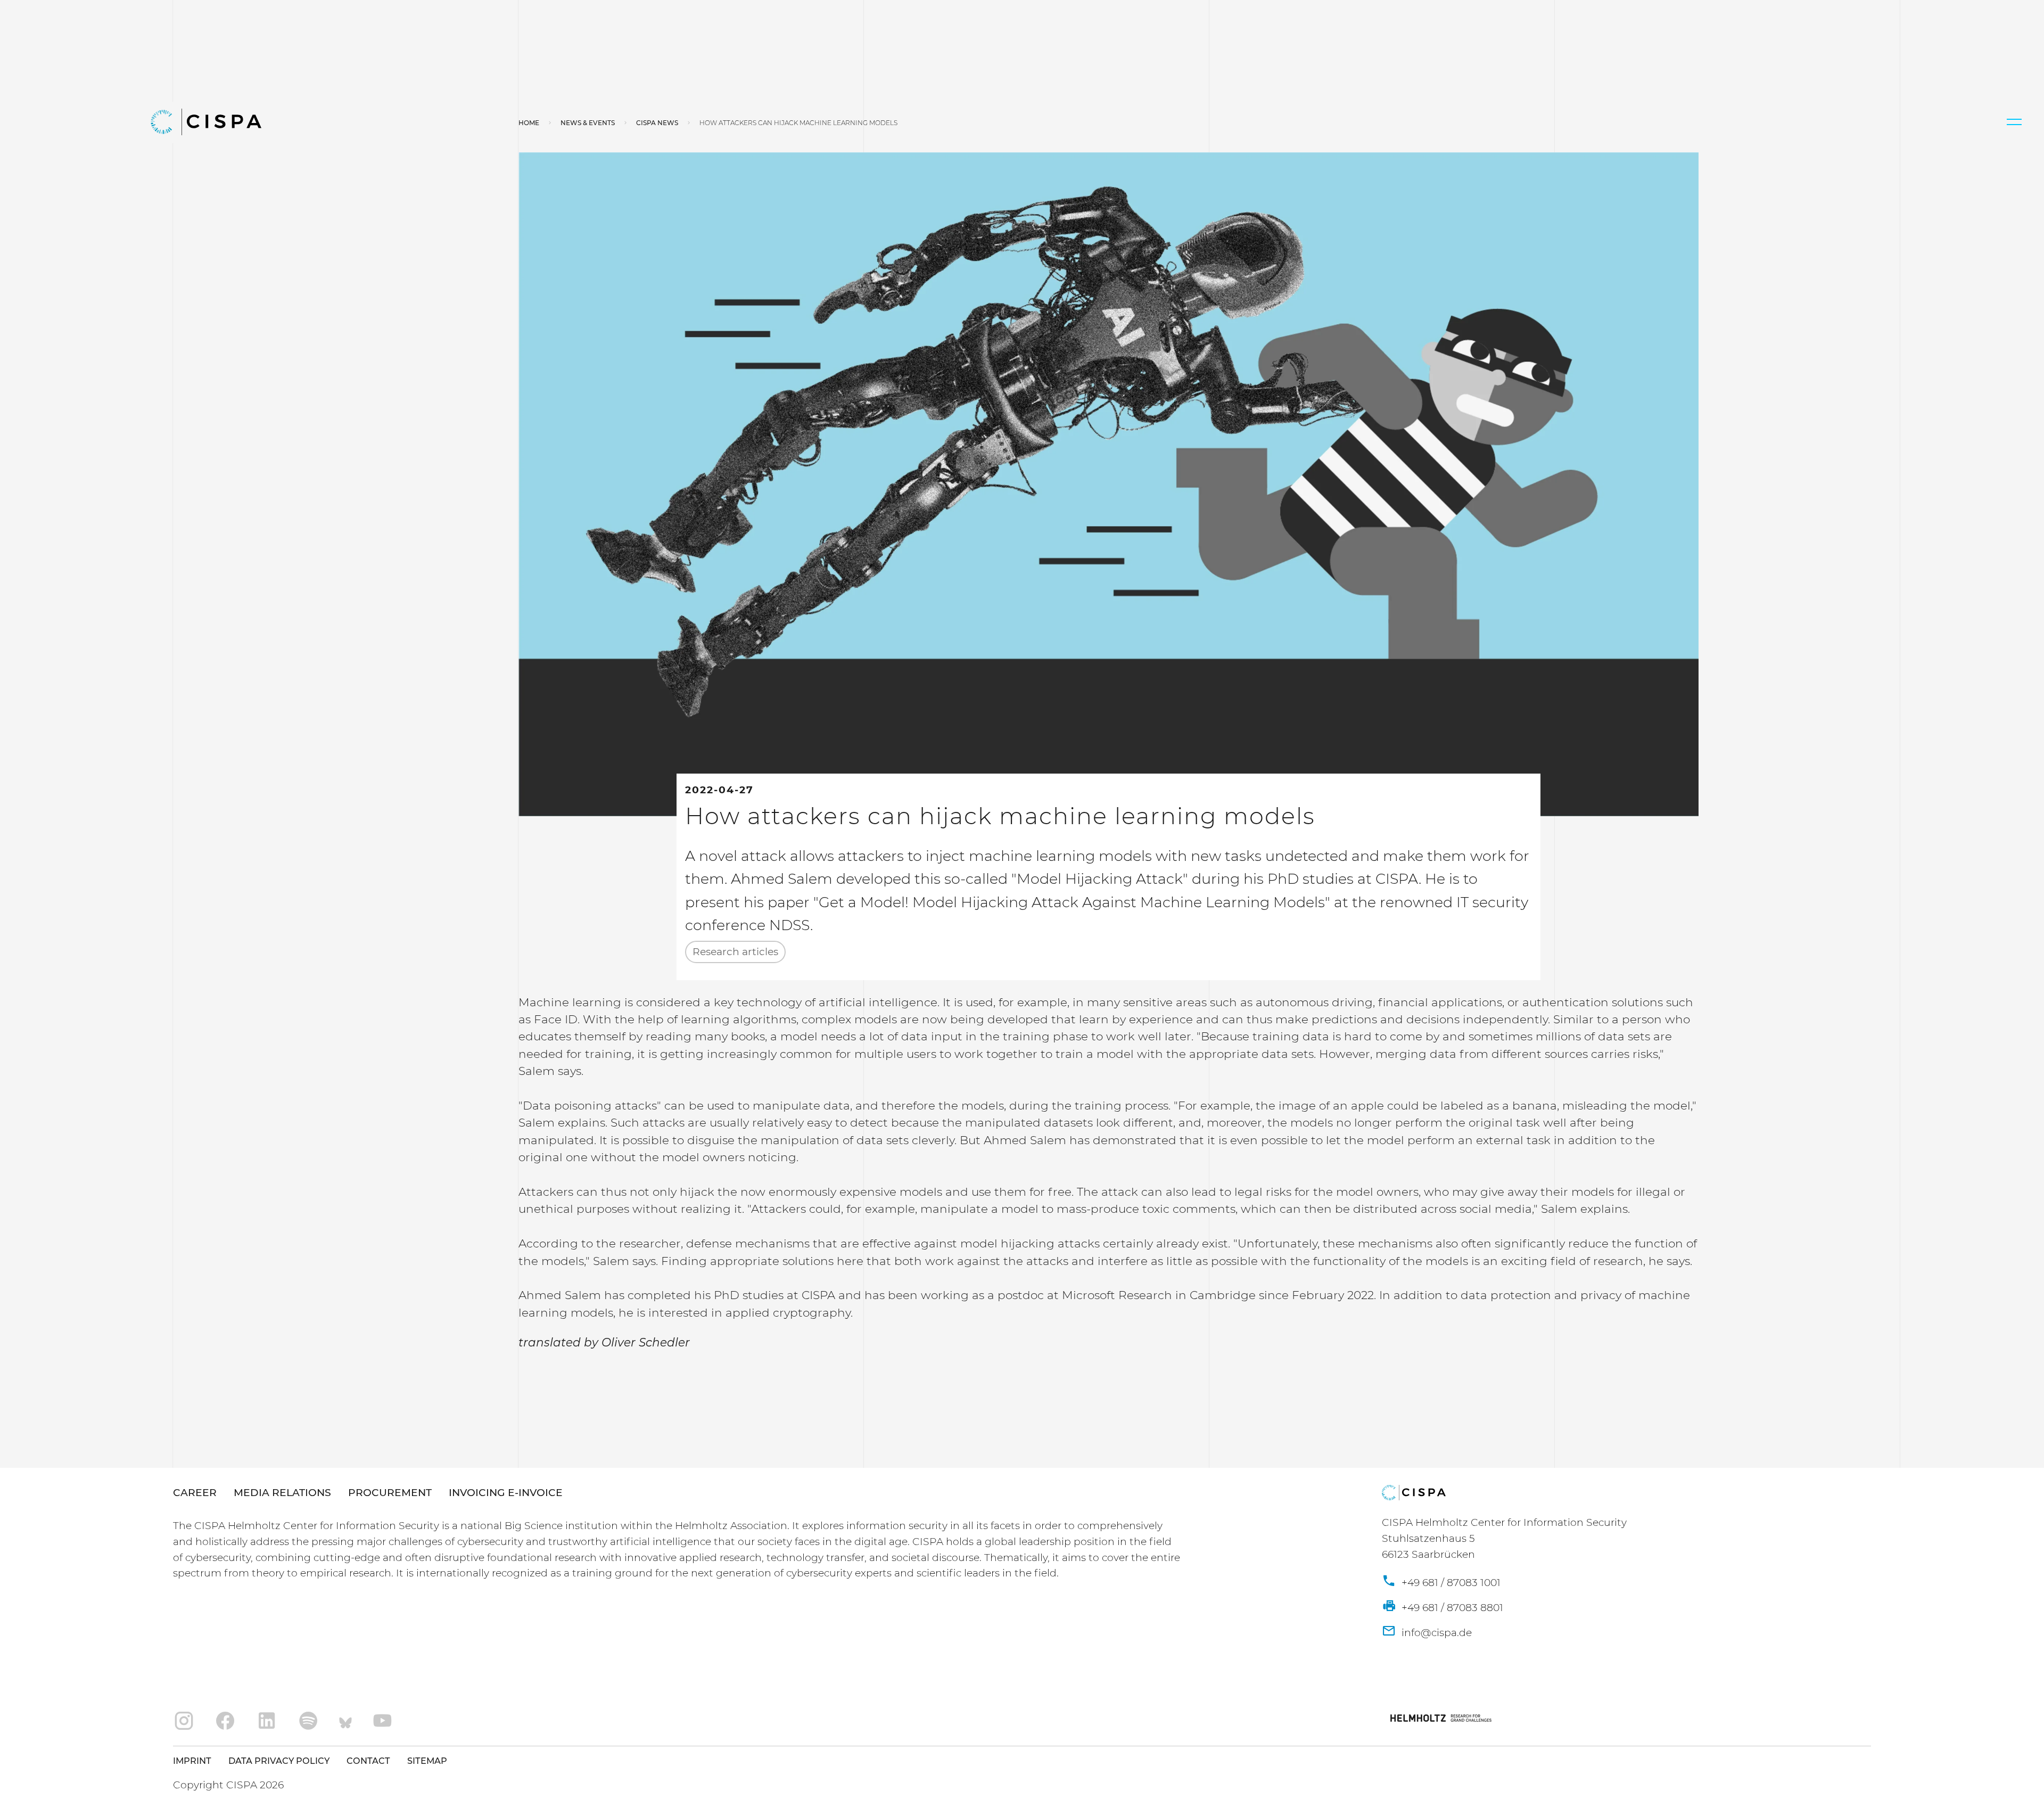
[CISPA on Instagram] (184, 1721)
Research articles (735, 952)
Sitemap (427, 1761)
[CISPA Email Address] (1427, 1633)
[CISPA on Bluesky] (345, 1721)
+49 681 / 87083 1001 (1450, 1583)
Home (529, 123)
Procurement (390, 1493)
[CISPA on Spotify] (308, 1721)
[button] (2014, 122)
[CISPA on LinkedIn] (267, 1721)
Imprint (192, 1761)
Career (195, 1493)
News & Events (588, 123)
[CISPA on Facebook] (225, 1721)
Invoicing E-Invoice (506, 1493)
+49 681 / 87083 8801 (1451, 1608)
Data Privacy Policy (279, 1761)
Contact (368, 1761)
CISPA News (657, 123)
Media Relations (282, 1493)
